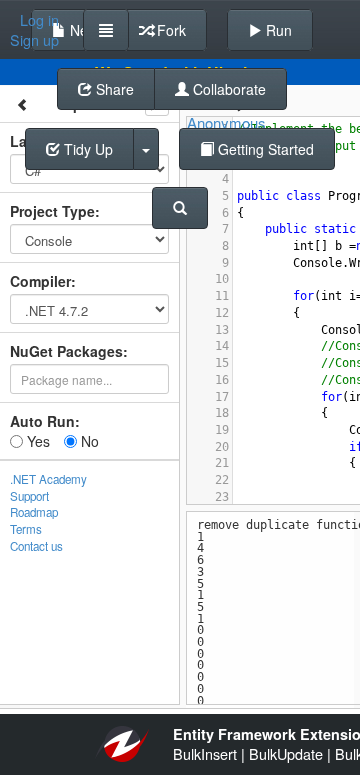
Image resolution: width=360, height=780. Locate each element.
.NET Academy (48, 479)
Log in (39, 20)
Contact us (36, 546)
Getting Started (264, 149)
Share (113, 89)
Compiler (40, 281)
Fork (169, 30)
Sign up (34, 40)
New (82, 30)
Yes (36, 441)
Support (29, 496)
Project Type (52, 211)
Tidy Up (86, 149)
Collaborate (227, 89)
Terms (26, 529)
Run (277, 30)
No (88, 441)
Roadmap (34, 512)
